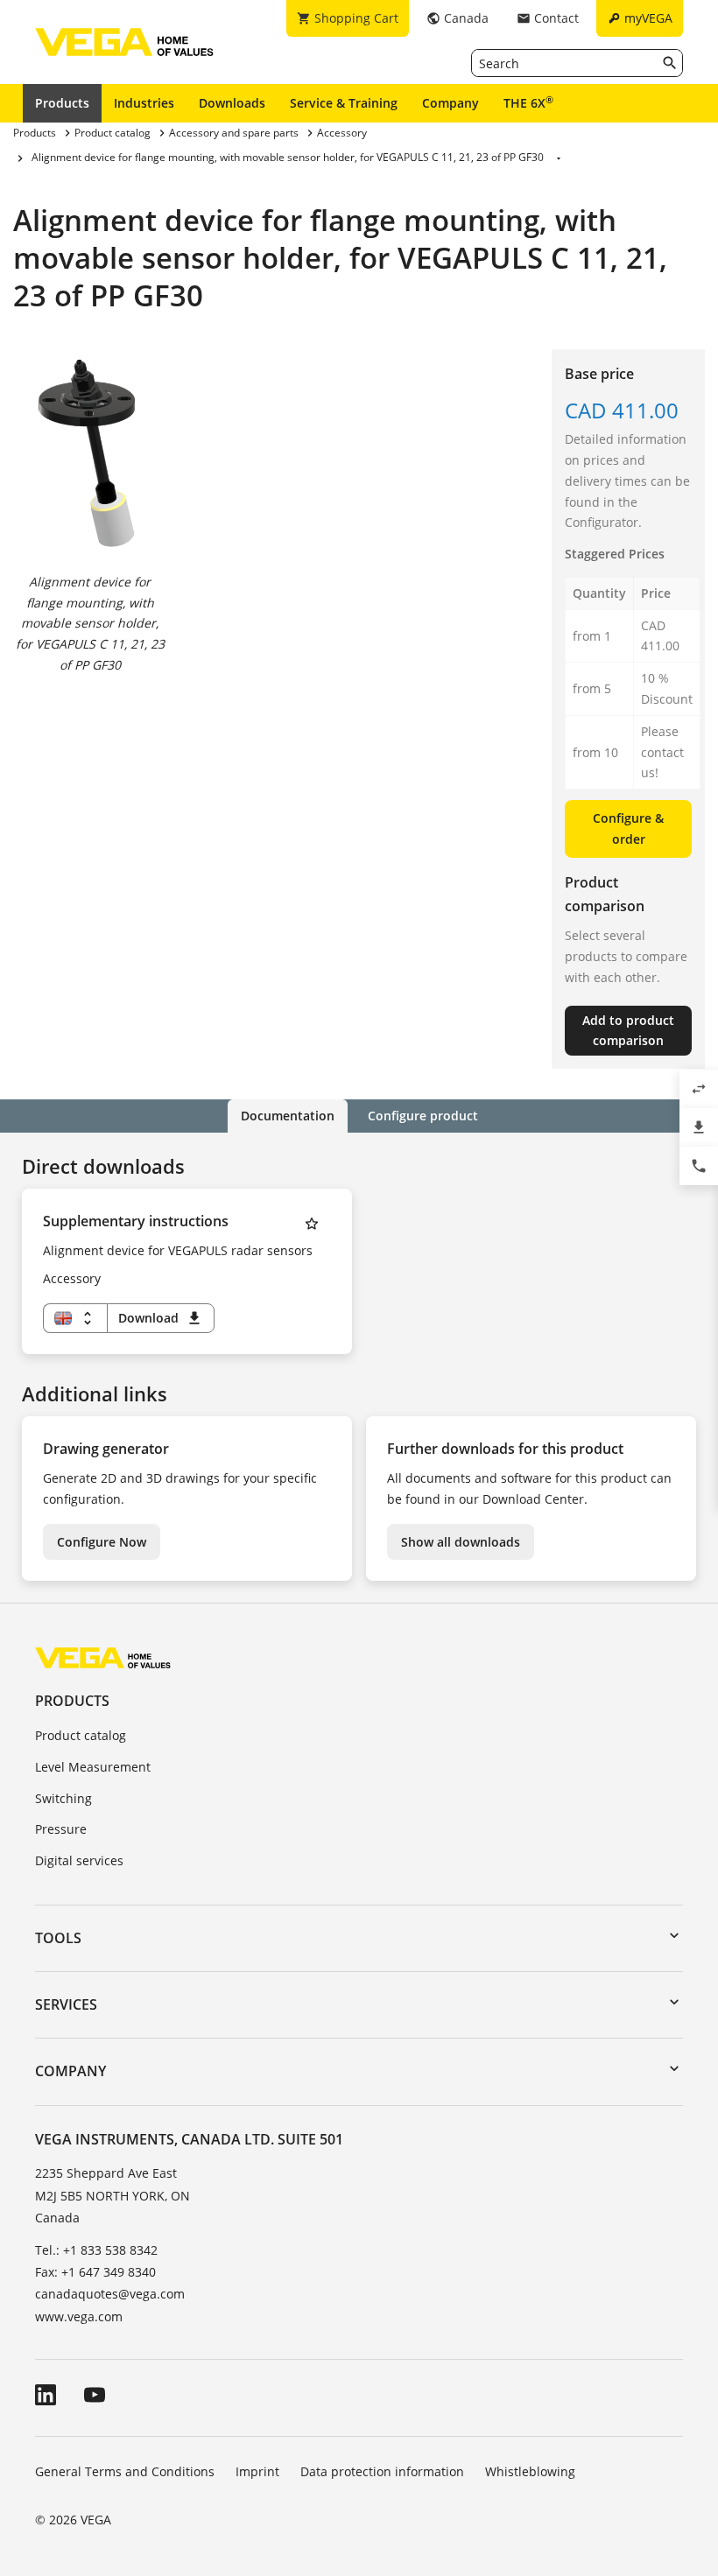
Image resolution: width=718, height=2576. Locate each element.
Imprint (257, 2471)
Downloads (232, 103)
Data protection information (382, 2471)
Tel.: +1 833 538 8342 (96, 2250)
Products (62, 103)
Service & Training (344, 103)
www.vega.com (79, 2316)
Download (161, 1318)
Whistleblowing (530, 2471)
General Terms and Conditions (125, 2471)
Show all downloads (461, 1542)
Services (66, 2004)
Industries (144, 103)
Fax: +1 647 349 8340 (95, 2272)
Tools (58, 1938)
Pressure (61, 1829)
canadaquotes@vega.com (110, 2294)
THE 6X (528, 102)
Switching (63, 1798)
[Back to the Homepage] (103, 1657)
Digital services (79, 1860)
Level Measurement (93, 1767)
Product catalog (81, 1735)
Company (451, 103)
